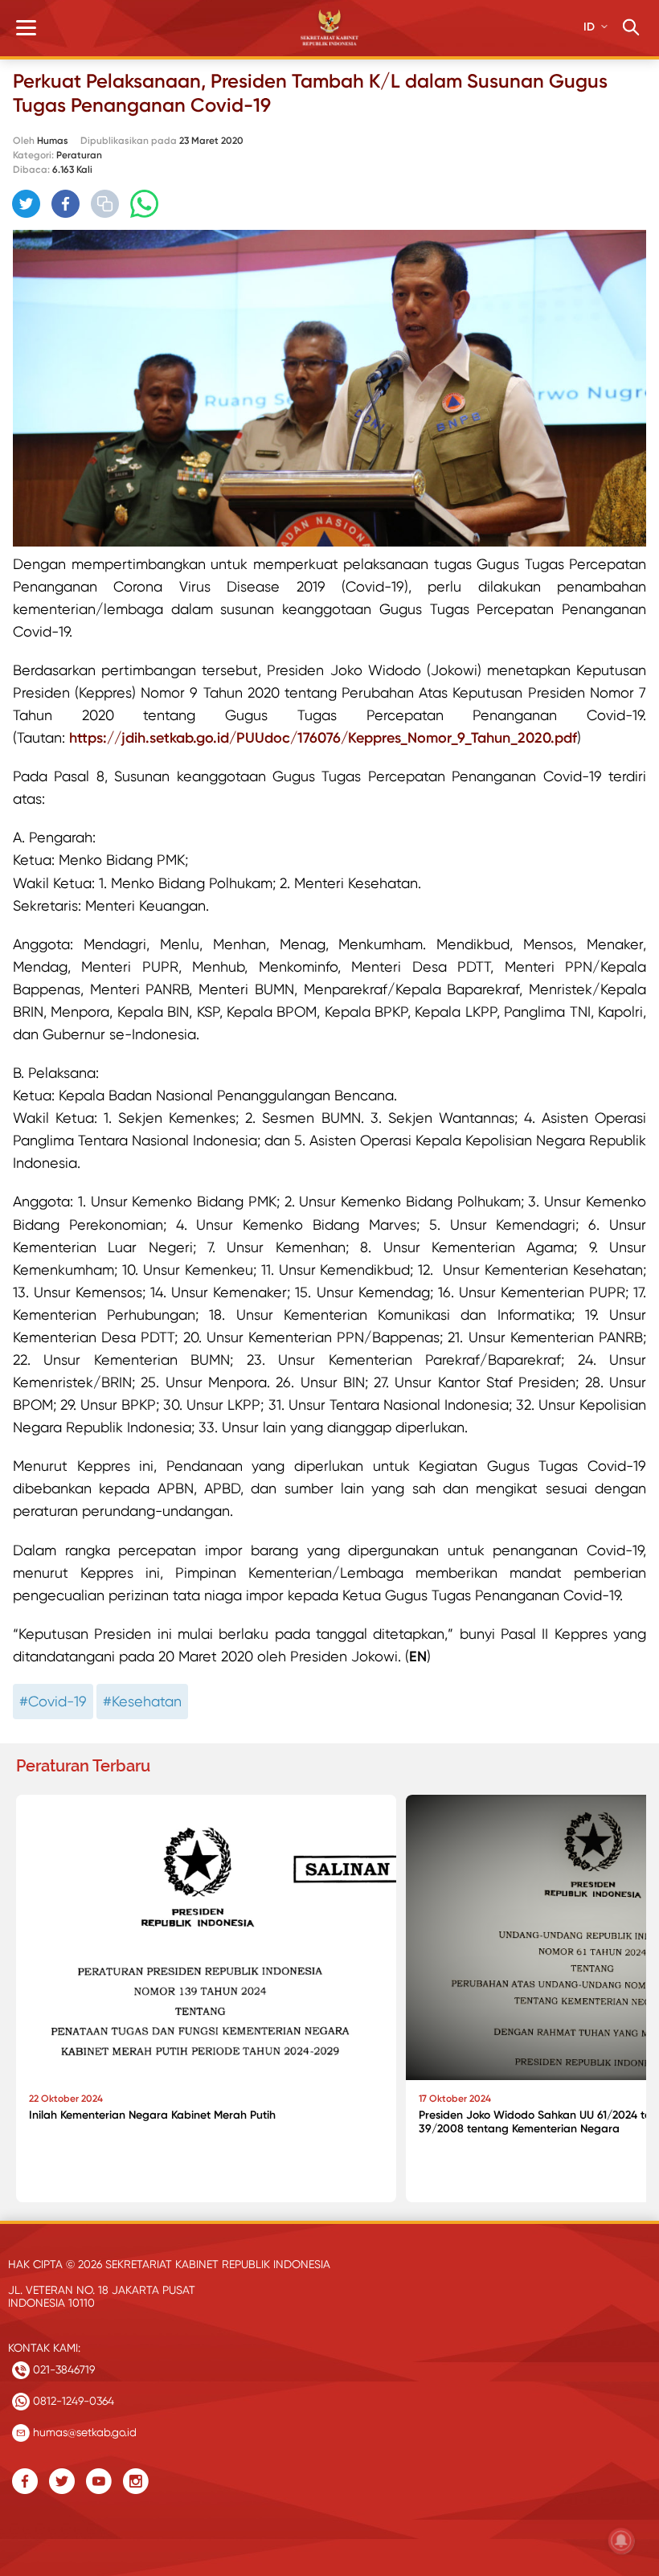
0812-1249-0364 (72, 2401)
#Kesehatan (142, 1701)
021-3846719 (62, 2369)
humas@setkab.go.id (83, 2432)
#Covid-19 (53, 1701)
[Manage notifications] (621, 2541)
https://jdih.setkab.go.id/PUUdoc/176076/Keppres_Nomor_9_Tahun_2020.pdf (323, 738)
